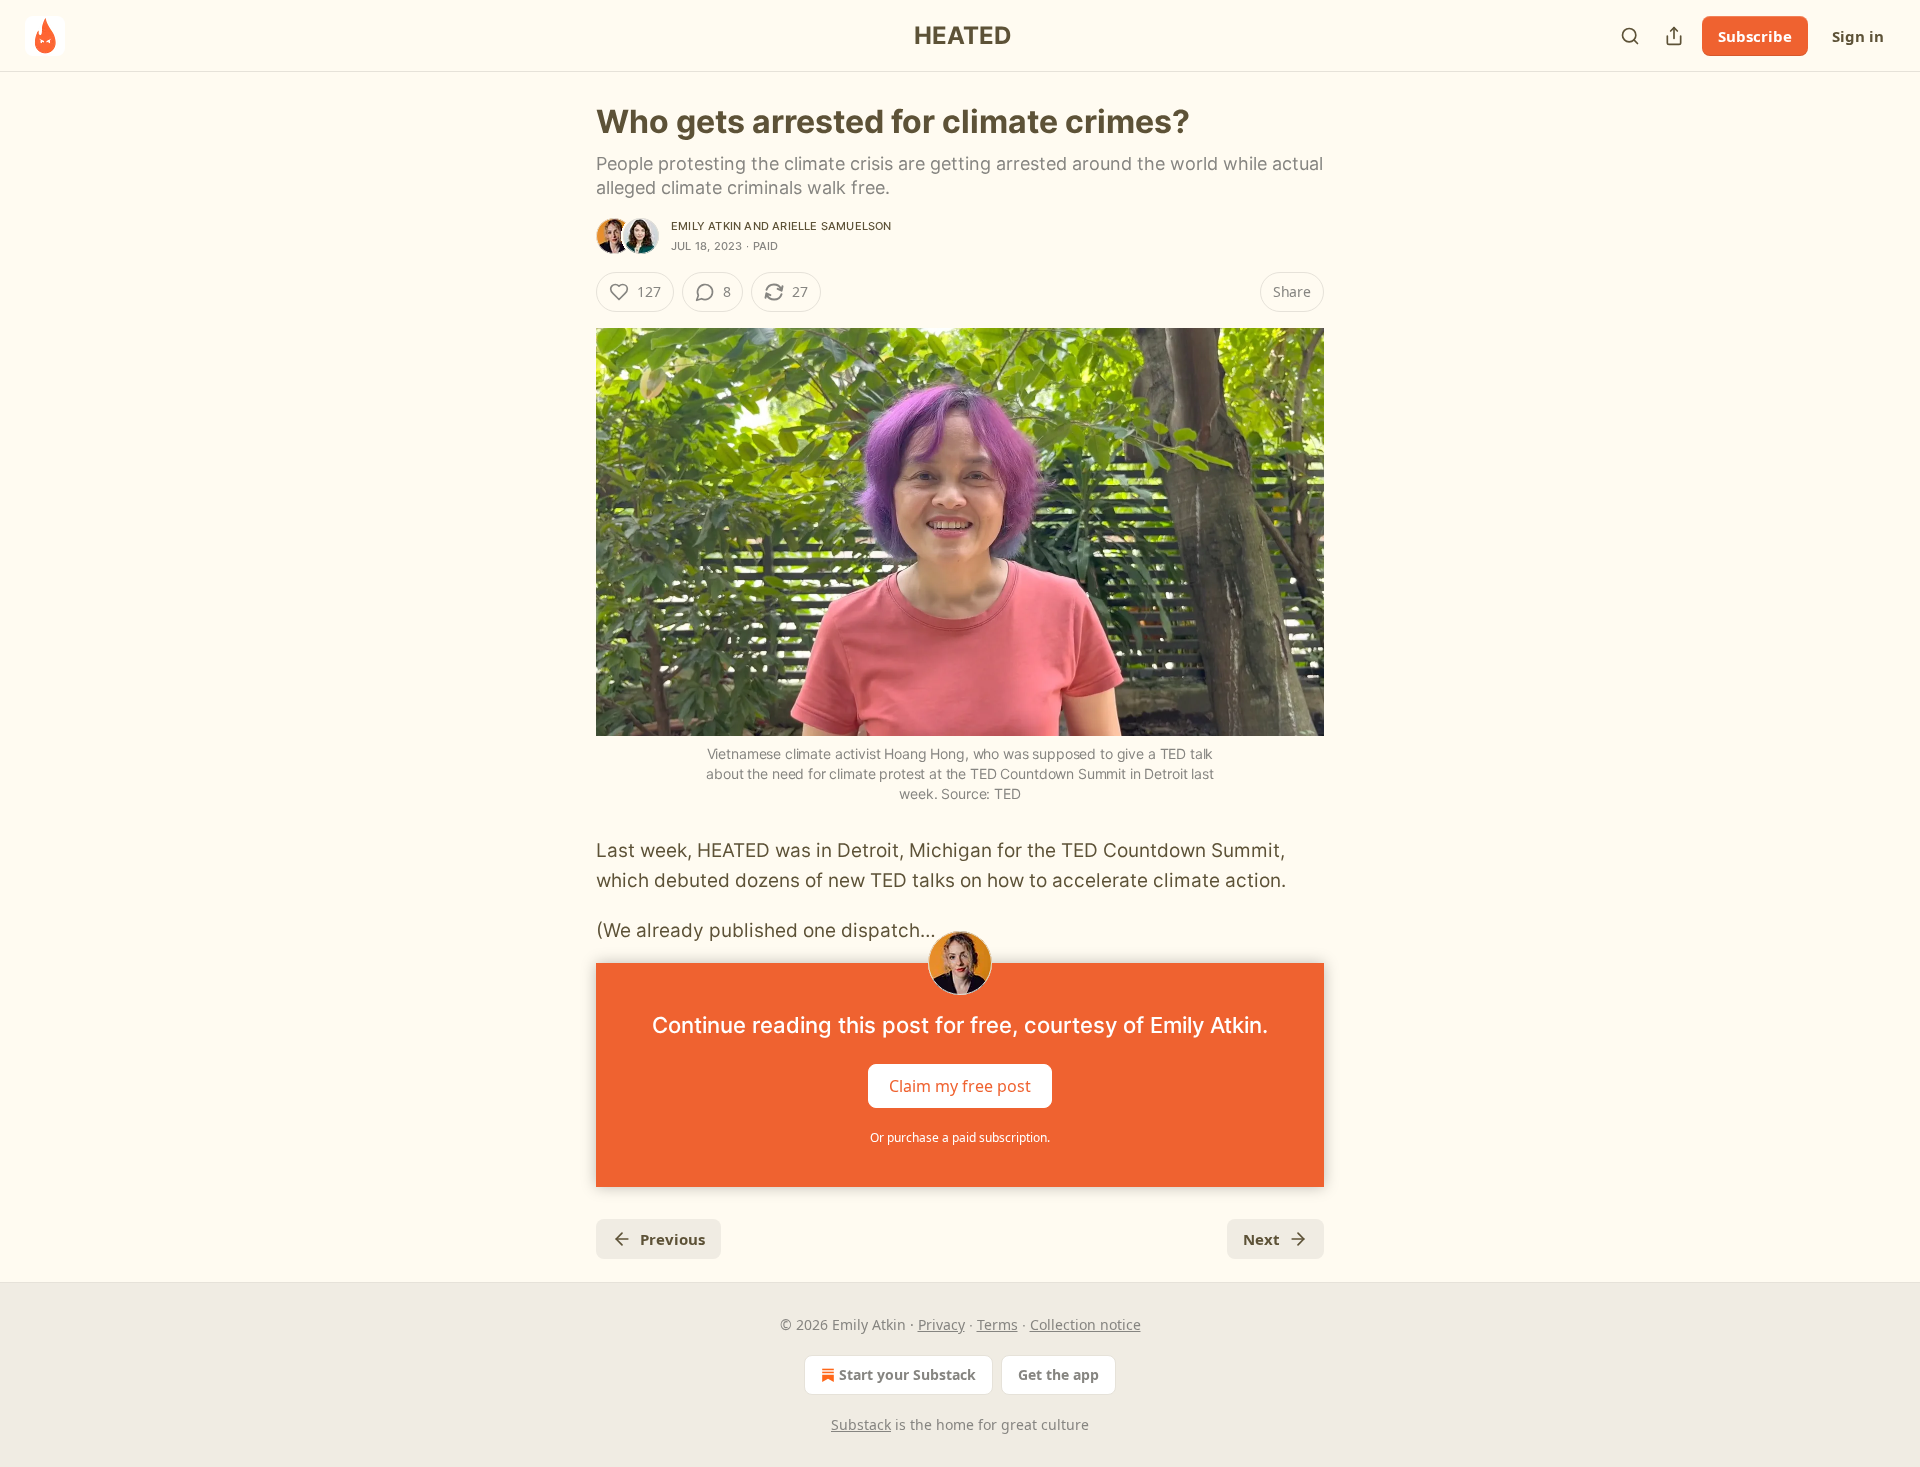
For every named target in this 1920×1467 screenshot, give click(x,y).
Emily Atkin (706, 226)
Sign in (1858, 36)
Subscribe (1755, 36)
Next (1261, 1239)
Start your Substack (907, 1374)
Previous (672, 1239)
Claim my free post (960, 1085)
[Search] (1630, 36)
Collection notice (1085, 1324)
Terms (997, 1324)
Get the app (1058, 1374)
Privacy (941, 1324)
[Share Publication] (1674, 36)
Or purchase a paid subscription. (960, 1137)
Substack (861, 1424)
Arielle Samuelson (831, 226)
